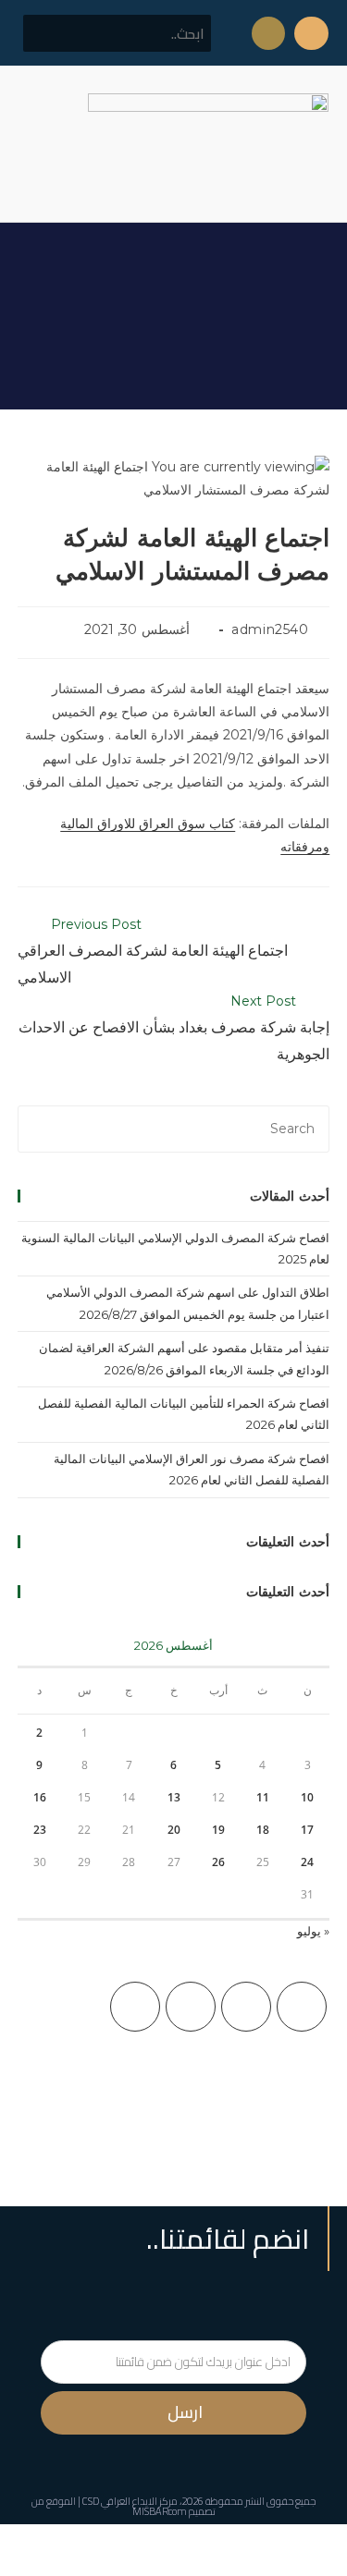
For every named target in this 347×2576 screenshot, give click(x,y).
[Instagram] (191, 2007)
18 (263, 1830)
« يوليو (313, 1931)
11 (263, 1797)
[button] (31, 144)
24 (307, 1862)
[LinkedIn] (135, 2007)
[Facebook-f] (311, 33)
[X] (302, 2007)
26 (218, 1862)
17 (307, 1830)
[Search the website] (117, 32)
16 (40, 1797)
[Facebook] (246, 2007)
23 (40, 1830)
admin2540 (270, 629)
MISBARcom (160, 2511)
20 (174, 1830)
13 (174, 1797)
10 (307, 1797)
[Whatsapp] (268, 33)
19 (218, 1830)
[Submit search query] (47, 33)
